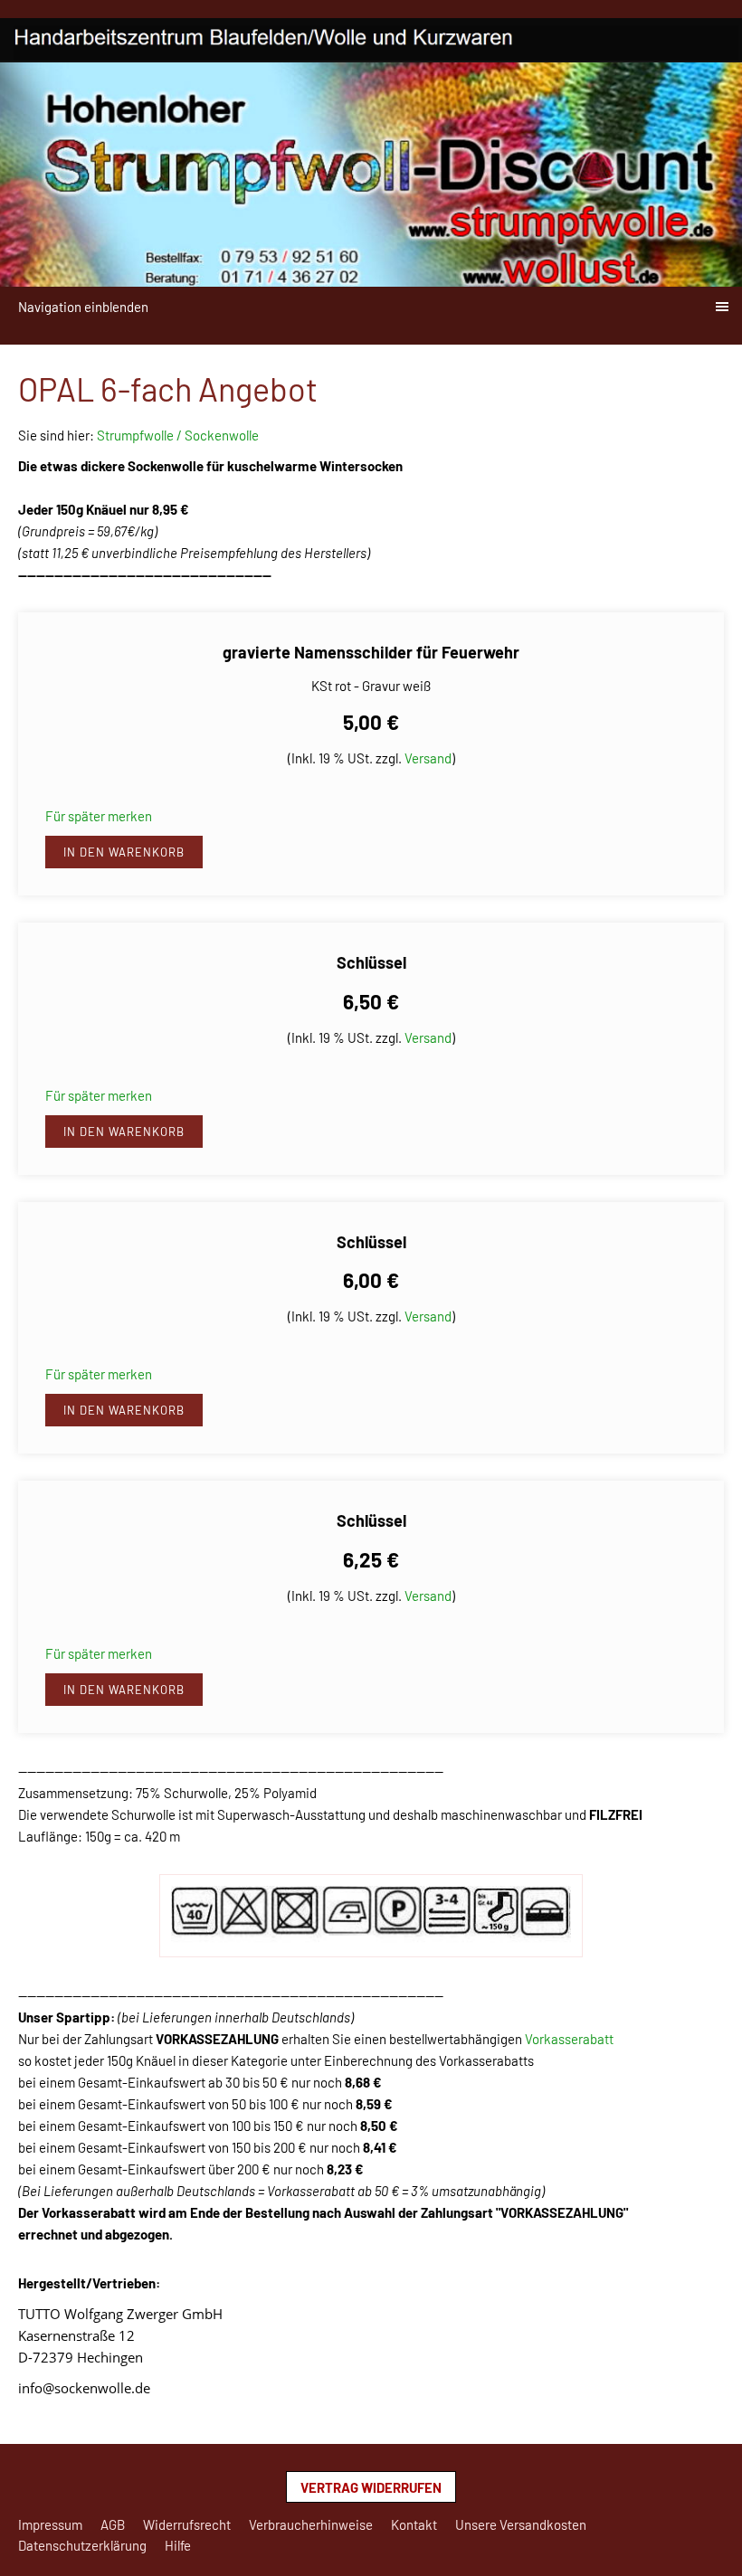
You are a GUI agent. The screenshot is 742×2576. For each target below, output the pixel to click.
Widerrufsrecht (187, 2524)
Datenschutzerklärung (82, 2545)
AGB (113, 2524)
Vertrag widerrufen (371, 2487)
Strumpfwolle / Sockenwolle (178, 435)
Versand (428, 758)
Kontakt (414, 2524)
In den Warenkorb (124, 852)
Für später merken (99, 816)
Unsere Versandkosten (521, 2524)
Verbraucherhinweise (311, 2524)
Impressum (50, 2524)
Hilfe (178, 2545)
